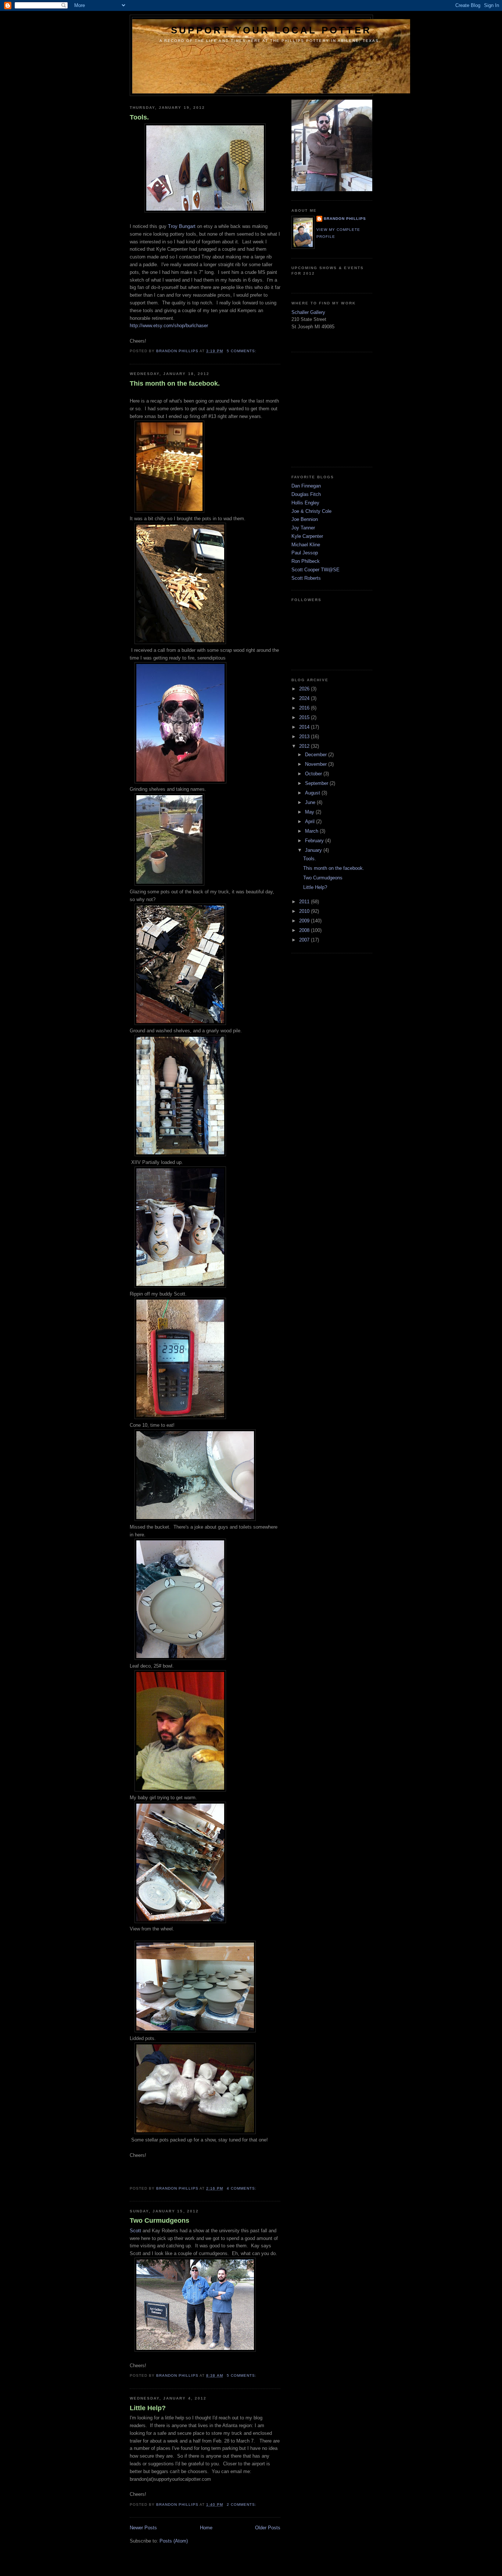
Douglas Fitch (306, 494)
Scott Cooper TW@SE (315, 570)
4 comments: (242, 2188)
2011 (305, 902)
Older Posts (268, 2528)
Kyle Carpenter (307, 536)
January (314, 850)
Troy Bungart (182, 226)
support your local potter (271, 30)
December (317, 755)
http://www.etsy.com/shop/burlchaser (169, 326)
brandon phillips (345, 219)
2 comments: (242, 2504)
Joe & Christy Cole (311, 511)
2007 (305, 940)
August (313, 793)
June (311, 802)
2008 (305, 930)
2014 (305, 727)
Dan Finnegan (306, 486)
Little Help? (148, 2408)
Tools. (139, 117)
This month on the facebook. (175, 383)
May (310, 812)
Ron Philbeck (306, 561)
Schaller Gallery (308, 312)
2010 (305, 911)
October (314, 774)
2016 (305, 708)
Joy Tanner (303, 528)
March (312, 831)
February (315, 841)
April (311, 821)
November (317, 764)
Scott (135, 2231)
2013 (305, 737)
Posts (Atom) (174, 2541)
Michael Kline (306, 545)
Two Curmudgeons (159, 2220)
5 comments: (242, 351)
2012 (305, 746)
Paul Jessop (305, 553)
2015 (305, 717)
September (317, 783)
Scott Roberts (306, 578)
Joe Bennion (305, 519)
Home (206, 2528)
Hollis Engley (305, 503)
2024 (305, 698)
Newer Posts (143, 2528)
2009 (305, 921)
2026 (305, 689)
